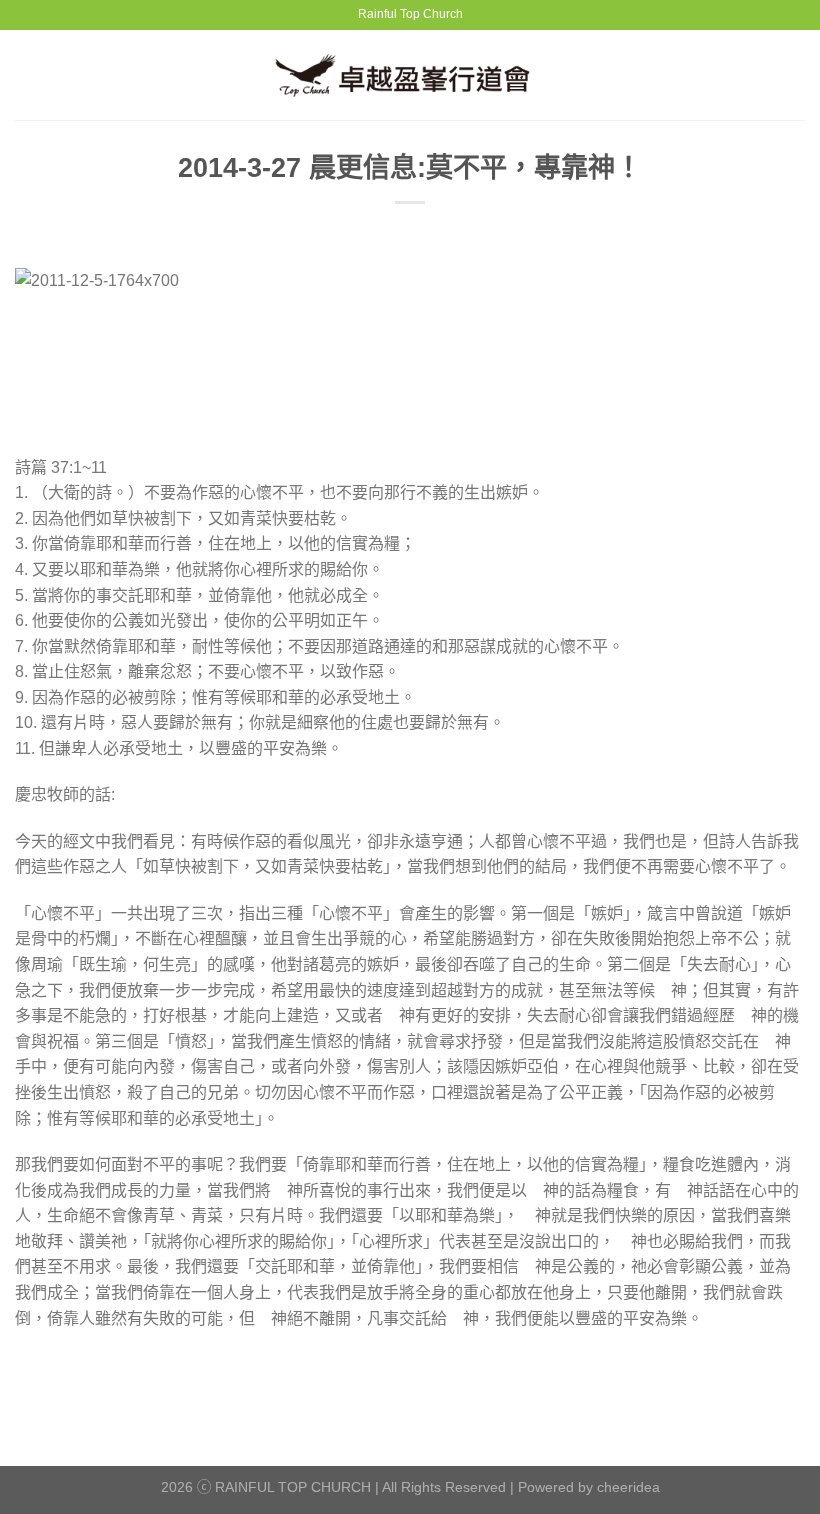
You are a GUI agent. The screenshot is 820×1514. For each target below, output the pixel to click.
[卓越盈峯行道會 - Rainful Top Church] (410, 74)
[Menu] (27, 74)
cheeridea (628, 1487)
